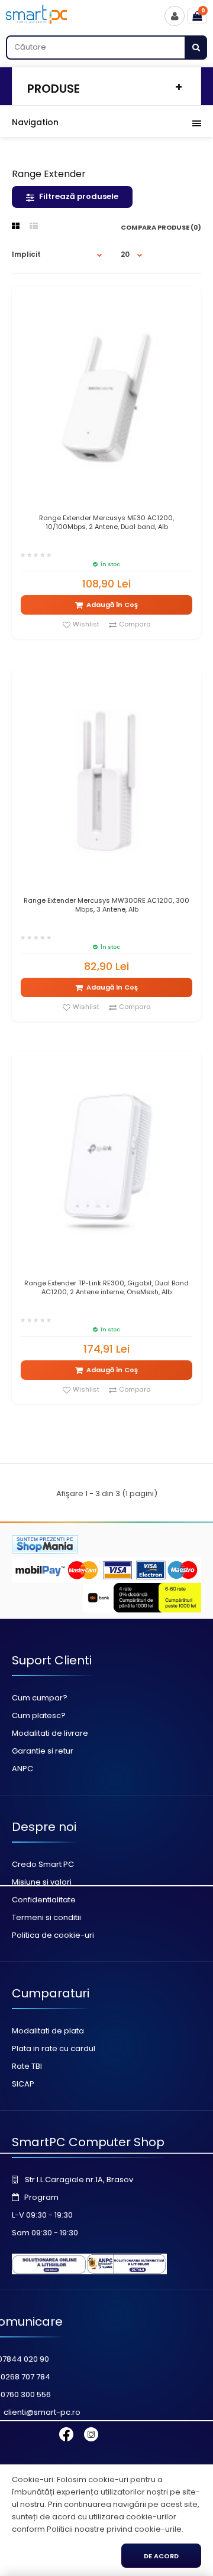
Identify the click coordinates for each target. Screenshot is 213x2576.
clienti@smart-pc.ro (42, 2412)
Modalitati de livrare (50, 1733)
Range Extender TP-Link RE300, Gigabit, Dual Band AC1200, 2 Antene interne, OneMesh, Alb (106, 1288)
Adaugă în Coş (112, 605)
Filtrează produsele (79, 196)
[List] (34, 226)
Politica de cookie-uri (53, 1935)
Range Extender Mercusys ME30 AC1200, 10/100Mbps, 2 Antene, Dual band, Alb (106, 523)
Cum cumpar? (40, 1698)
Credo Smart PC (43, 1864)
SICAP (23, 2084)
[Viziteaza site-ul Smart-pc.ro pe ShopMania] (45, 1551)
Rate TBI (27, 2066)
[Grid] (16, 226)
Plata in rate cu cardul (54, 2048)
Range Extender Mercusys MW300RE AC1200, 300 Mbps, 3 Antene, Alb (106, 905)
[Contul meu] (175, 16)
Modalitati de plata (48, 2031)
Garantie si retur (43, 1751)
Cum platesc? (39, 1715)
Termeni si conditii (46, 1917)
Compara (135, 624)
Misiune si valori (42, 1882)
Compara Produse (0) (161, 227)
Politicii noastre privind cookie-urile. (115, 2529)
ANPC (22, 1769)
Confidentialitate (44, 1900)
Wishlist (86, 624)
